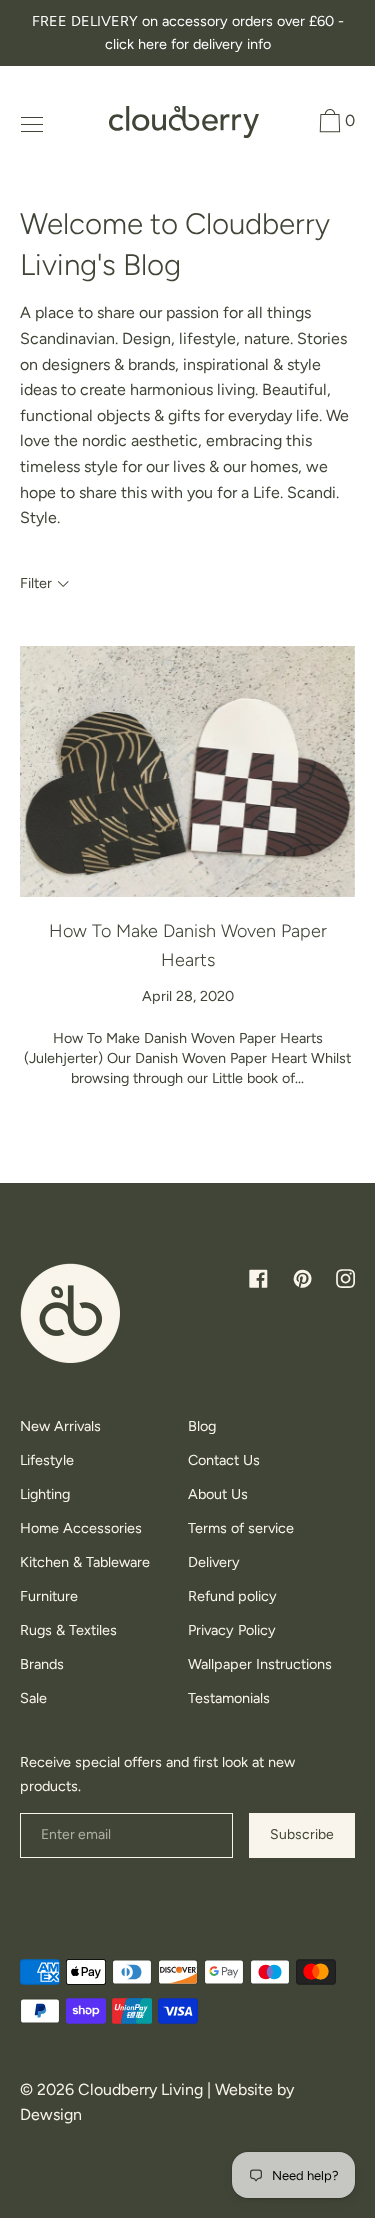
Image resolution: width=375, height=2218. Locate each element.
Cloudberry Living (140, 2089)
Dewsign (51, 2114)
